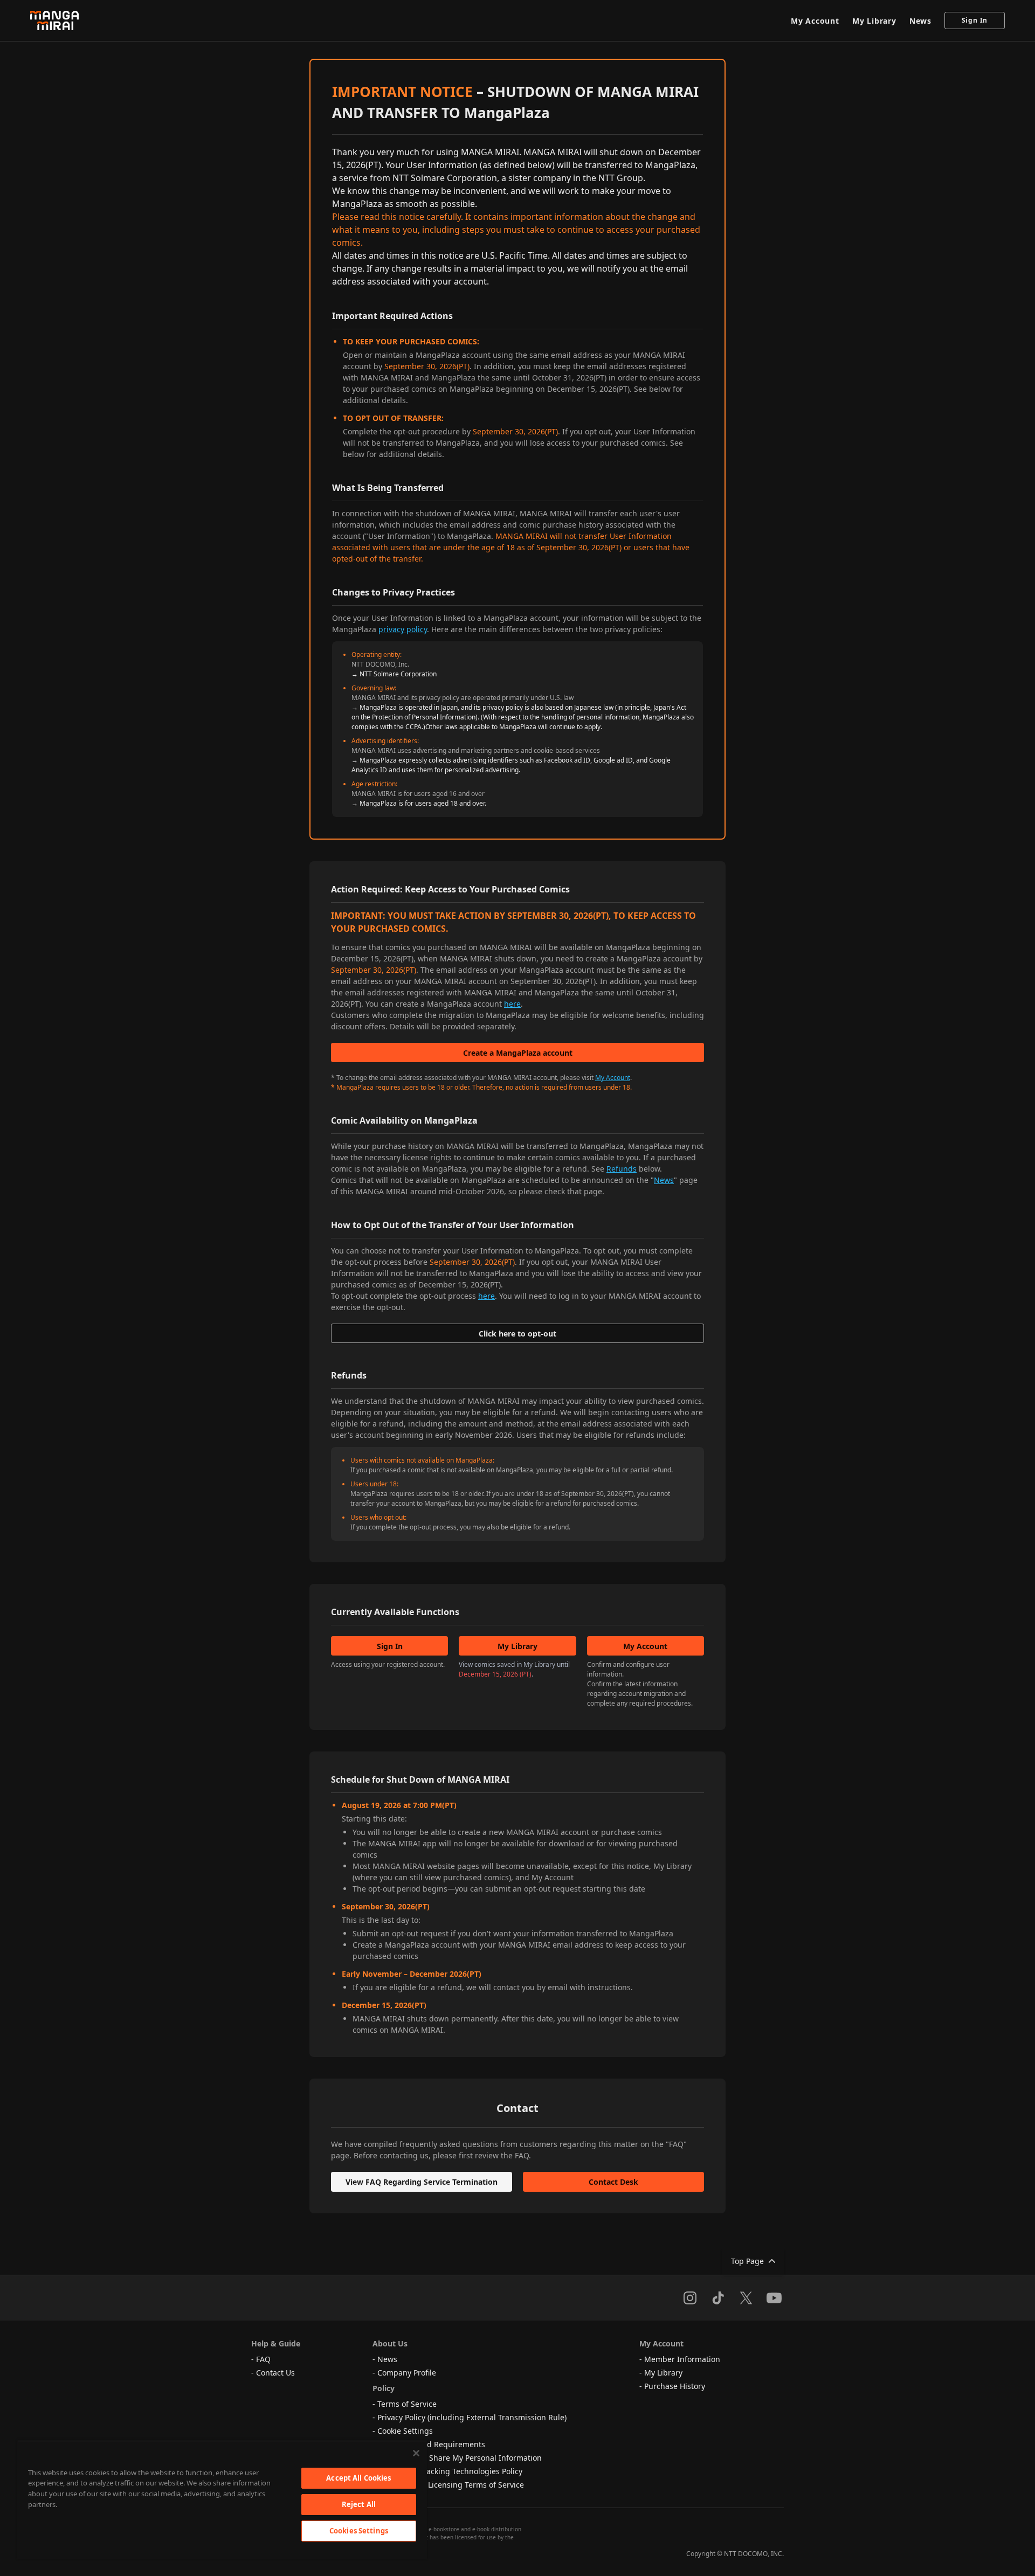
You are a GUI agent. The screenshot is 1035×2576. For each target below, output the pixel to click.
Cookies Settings (359, 2531)
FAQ (263, 2359)
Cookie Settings (405, 2431)
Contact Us (275, 2373)
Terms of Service (407, 2404)
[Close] (416, 2453)
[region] (222, 2499)
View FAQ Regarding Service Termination (422, 2182)
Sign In (975, 20)
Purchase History (675, 2386)
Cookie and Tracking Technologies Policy (450, 2471)
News (920, 21)
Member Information (682, 2359)
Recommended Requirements (431, 2444)
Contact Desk (613, 2182)
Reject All (359, 2504)
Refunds (622, 1169)
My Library (874, 21)
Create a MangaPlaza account (518, 1053)
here (512, 1004)
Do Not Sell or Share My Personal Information (460, 2458)
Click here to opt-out (517, 1334)
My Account (815, 21)
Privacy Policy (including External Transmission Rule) (472, 2417)
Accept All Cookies (358, 2478)
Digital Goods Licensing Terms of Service (451, 2485)
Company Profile (407, 2373)
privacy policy (403, 629)
